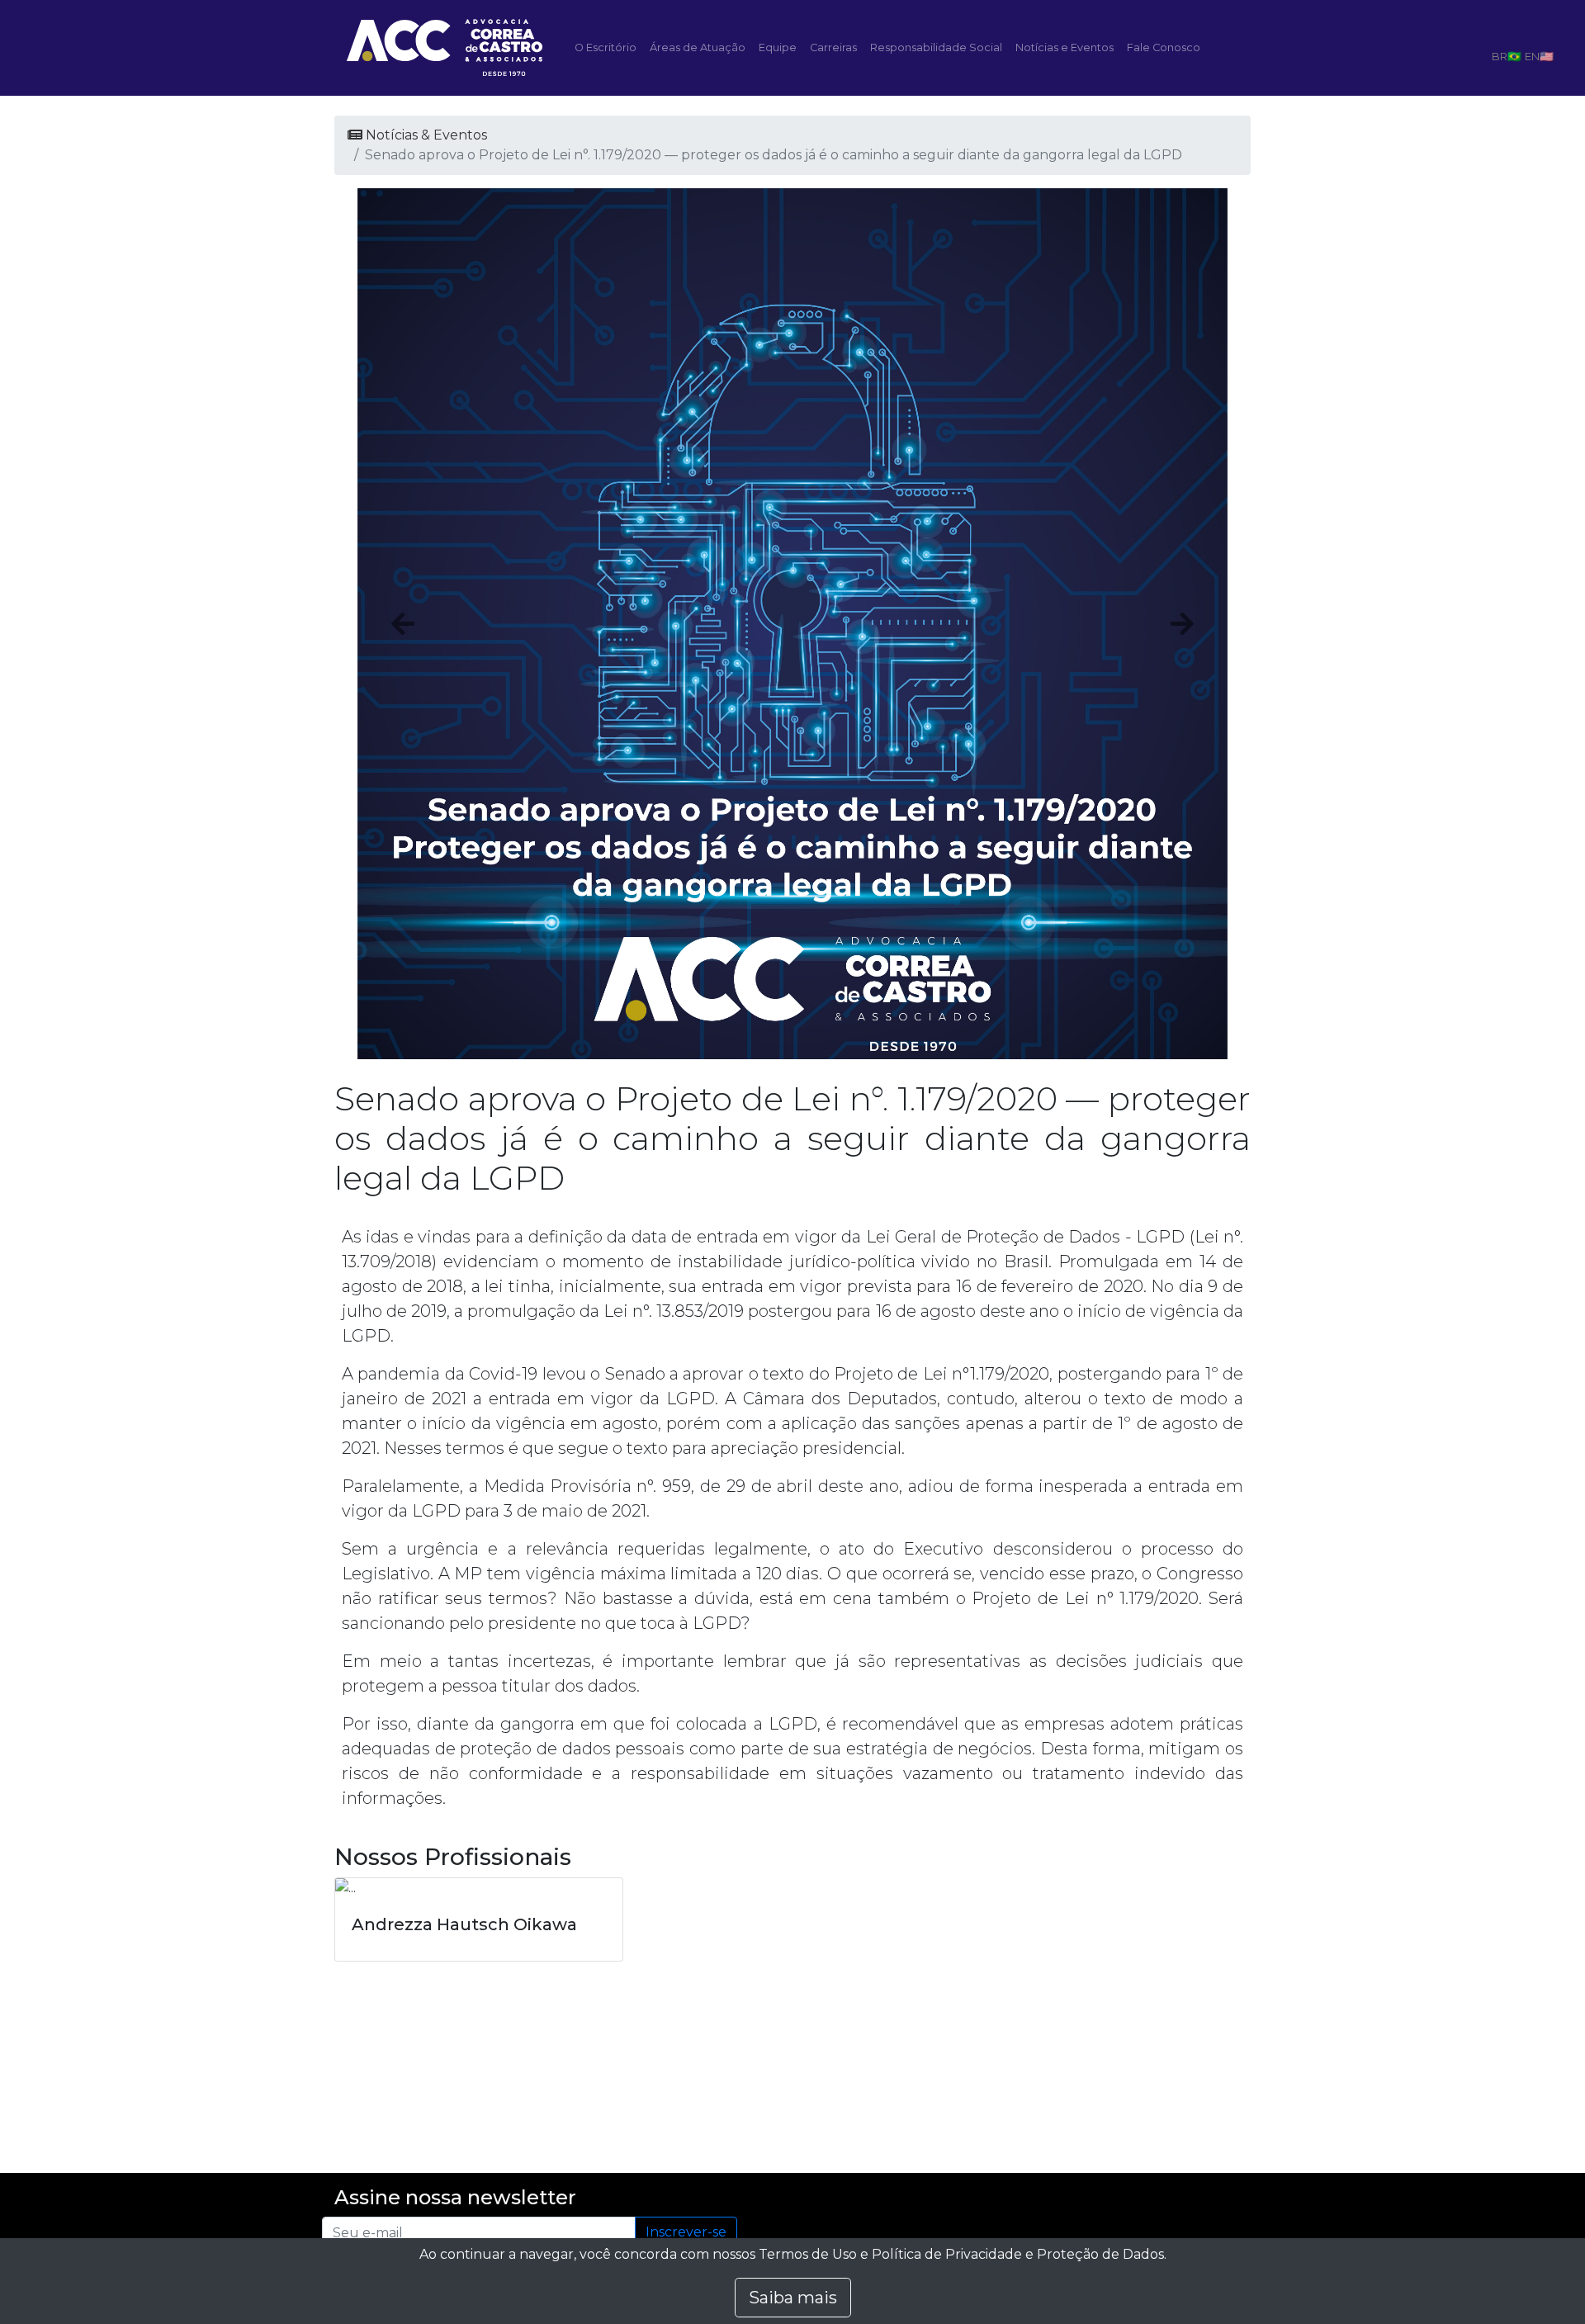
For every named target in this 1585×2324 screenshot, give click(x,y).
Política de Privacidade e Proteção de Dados (1018, 2254)
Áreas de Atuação (698, 47)
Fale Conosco (1164, 47)
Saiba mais (793, 2298)
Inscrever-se (686, 2232)
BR (1500, 56)
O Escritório (606, 47)
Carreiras (833, 47)
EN (1532, 56)
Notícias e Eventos (1065, 47)
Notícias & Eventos (425, 135)
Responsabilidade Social (936, 47)
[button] (403, 624)
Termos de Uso (808, 2254)
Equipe (778, 47)
